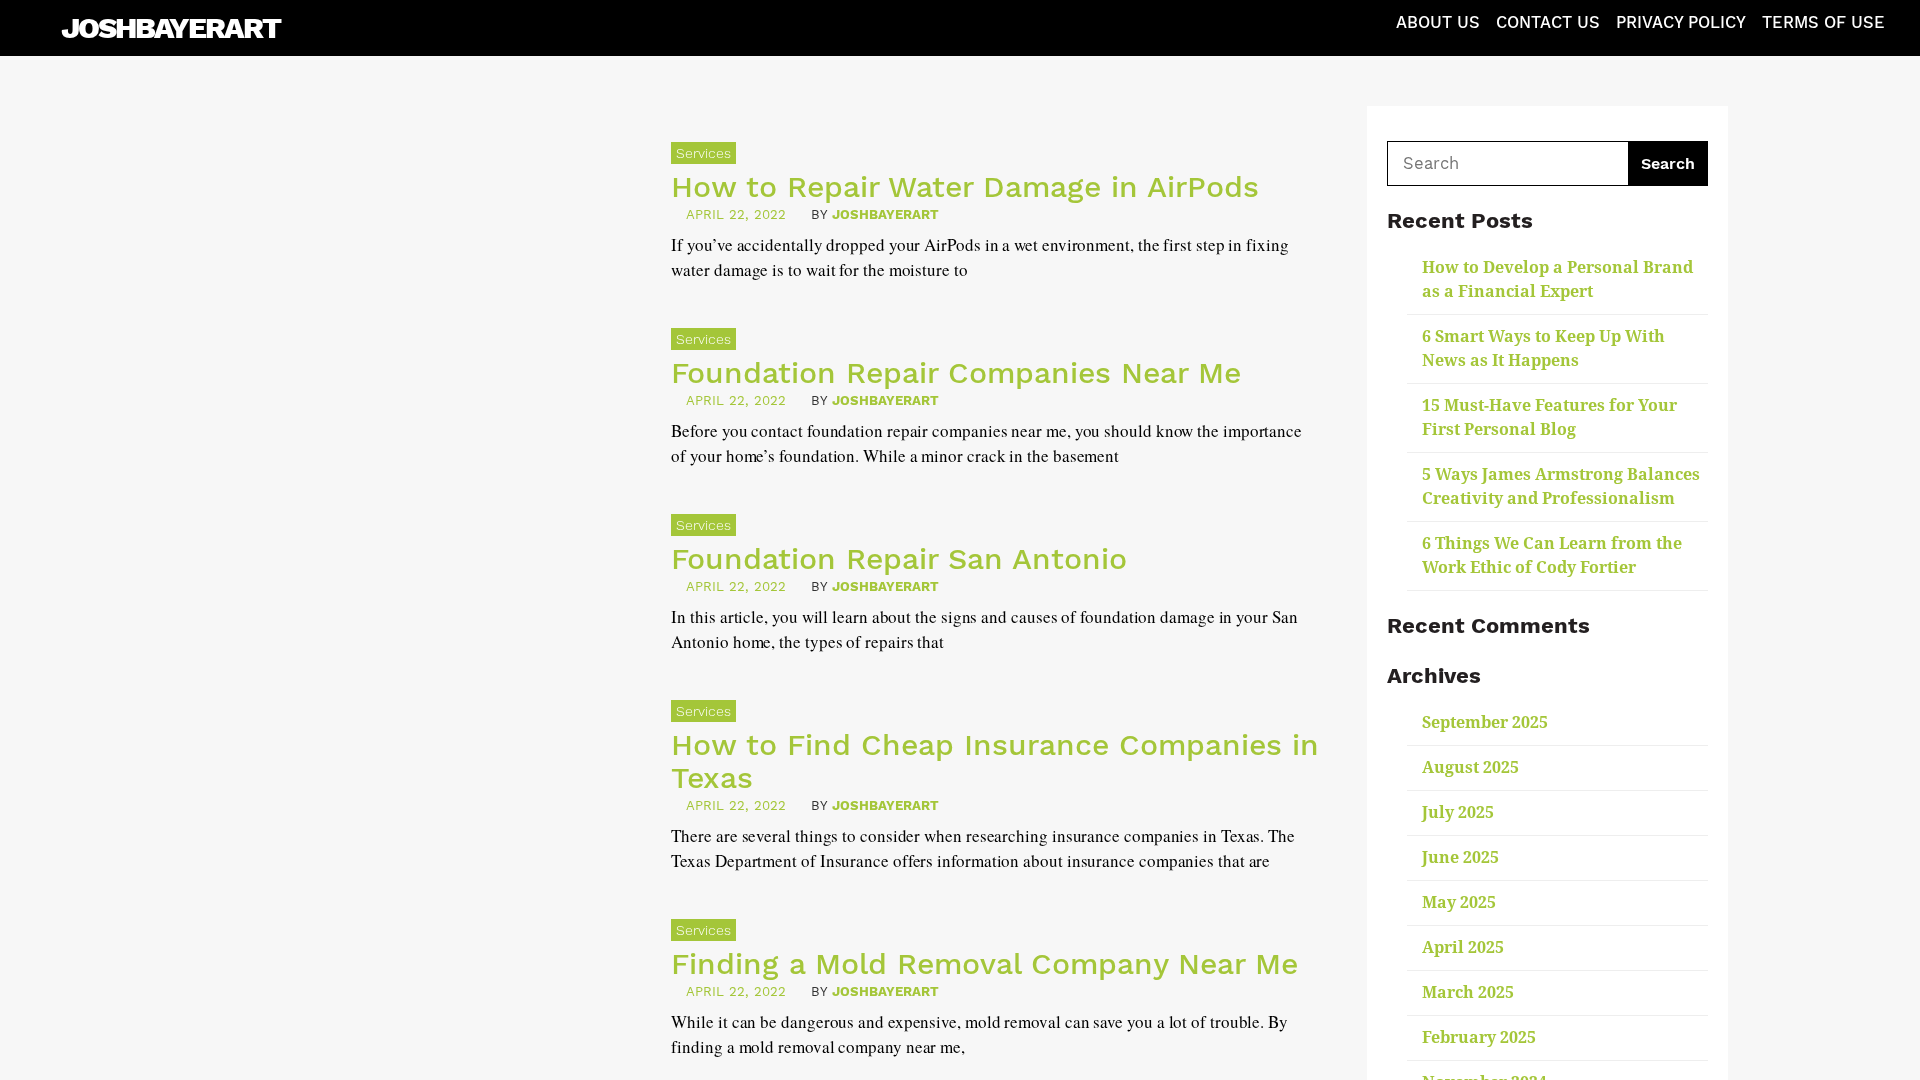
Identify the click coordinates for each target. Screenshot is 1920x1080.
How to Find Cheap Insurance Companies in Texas (995, 761)
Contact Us (1548, 22)
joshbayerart (885, 214)
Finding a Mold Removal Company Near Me (984, 963)
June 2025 (1460, 857)
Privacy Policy (1681, 22)
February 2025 (1479, 1037)
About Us (1438, 22)
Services (703, 153)
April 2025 (1463, 947)
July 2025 (1458, 812)
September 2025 (1485, 722)
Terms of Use (1823, 22)
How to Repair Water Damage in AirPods (965, 186)
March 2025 (1468, 992)
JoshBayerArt (170, 27)
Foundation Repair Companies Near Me (956, 372)
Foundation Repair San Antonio (899, 558)
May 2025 (1459, 902)
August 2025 (1470, 767)
